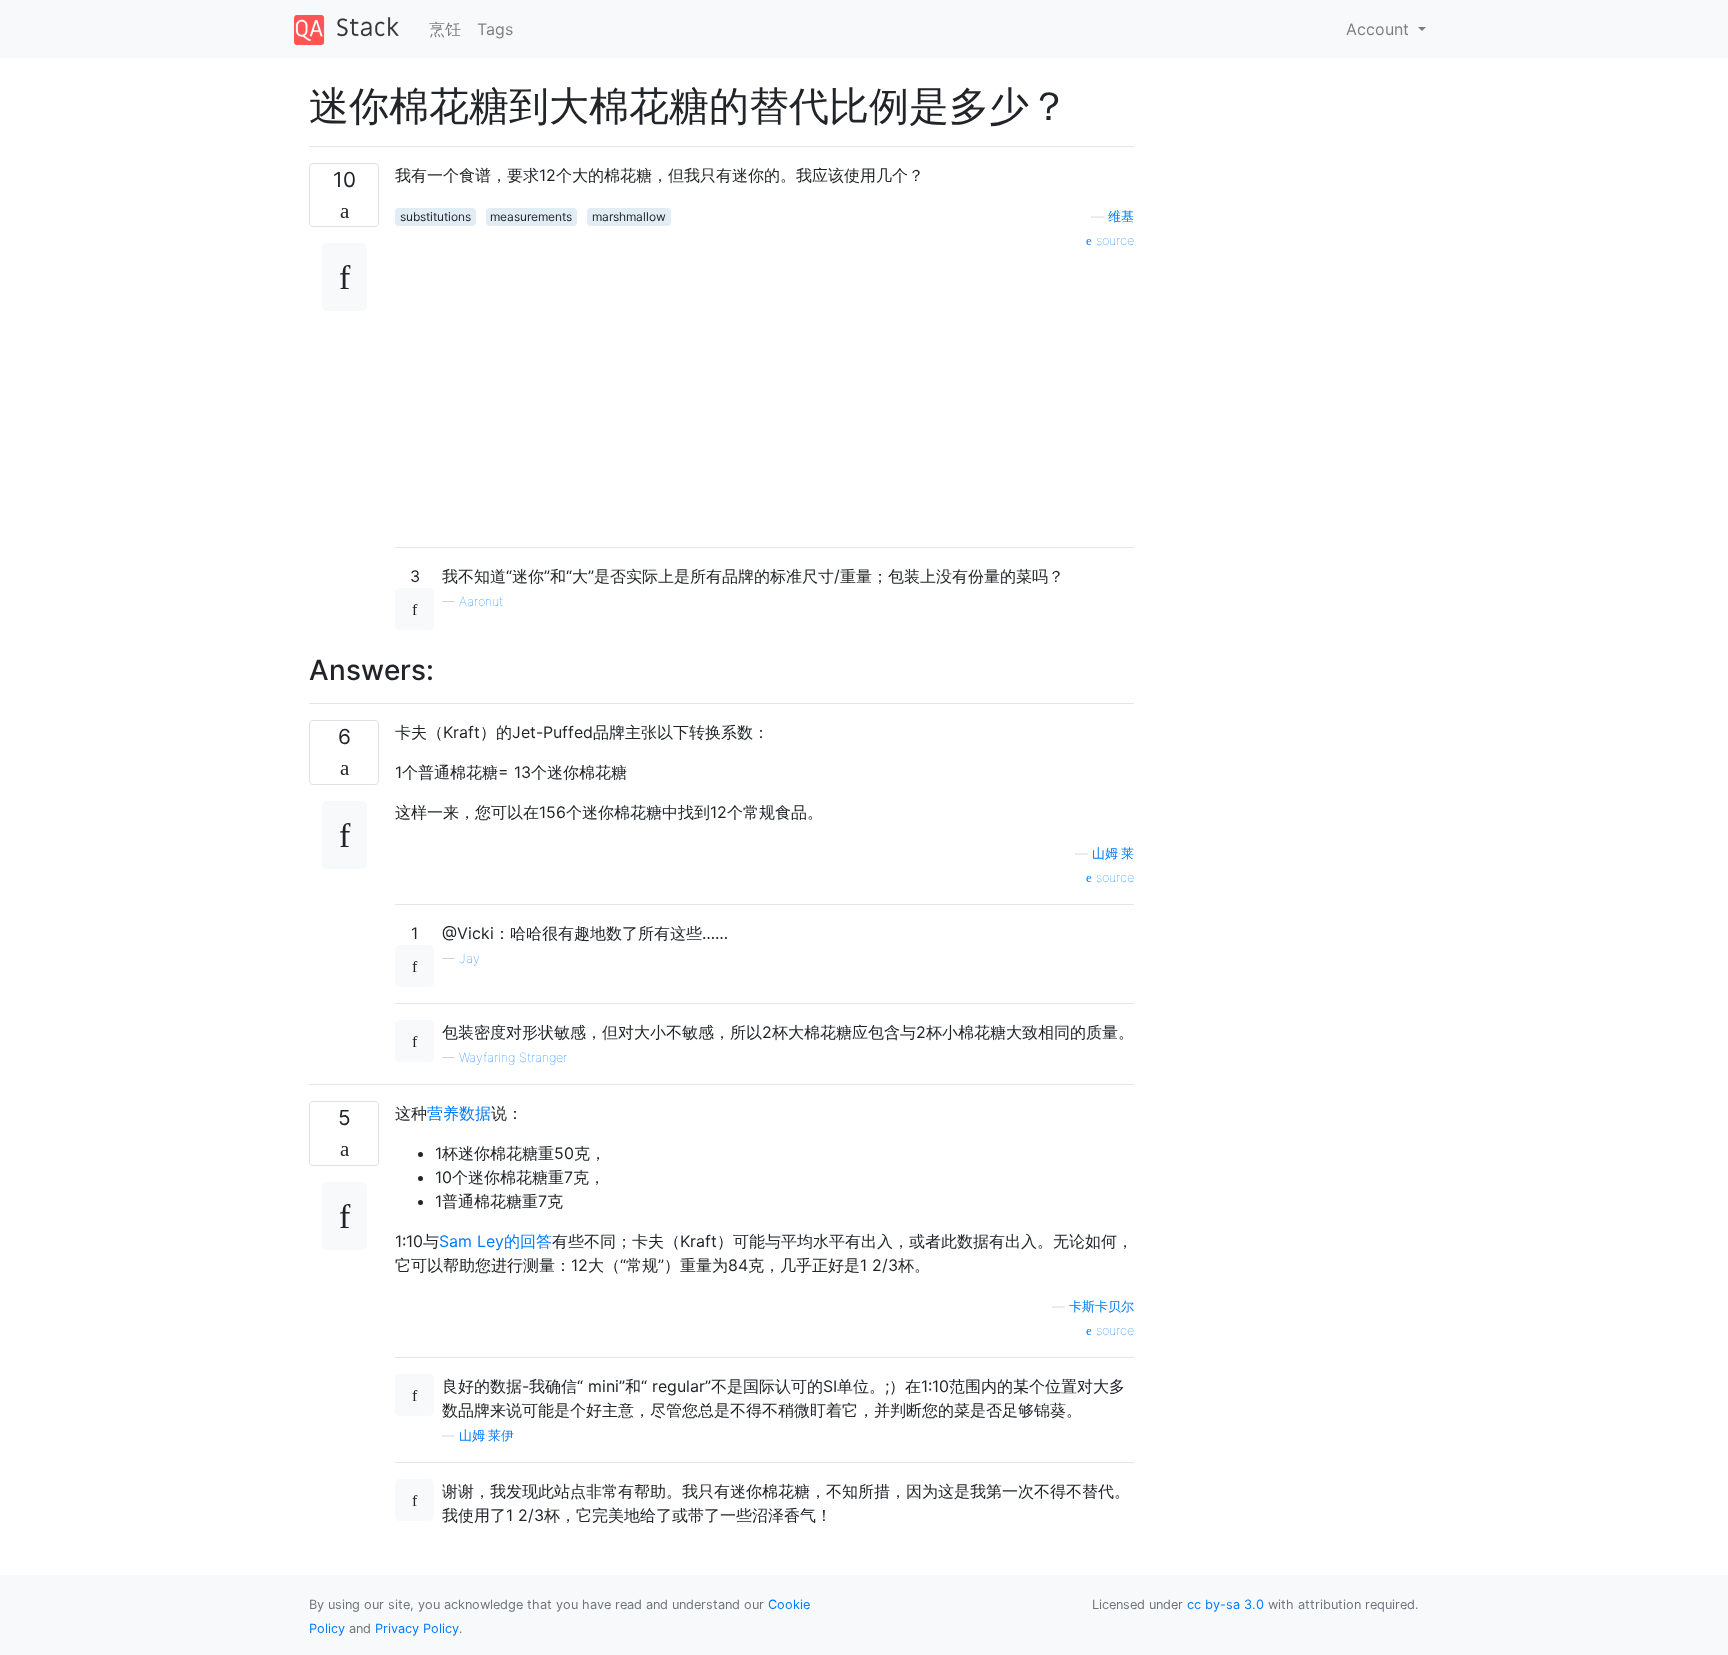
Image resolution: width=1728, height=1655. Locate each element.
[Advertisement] (764, 391)
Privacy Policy (417, 1628)
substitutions (435, 216)
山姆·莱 (1113, 853)
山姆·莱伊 (486, 1435)
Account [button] (1380, 29)
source (1113, 240)
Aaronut (481, 601)
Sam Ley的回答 (495, 1241)
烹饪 (445, 29)
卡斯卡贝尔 (1101, 1306)
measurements (531, 216)
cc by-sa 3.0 (1225, 1604)
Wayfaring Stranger (513, 1057)
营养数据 (459, 1113)
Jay (469, 958)
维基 (1121, 216)
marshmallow (629, 216)
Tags (495, 29)
